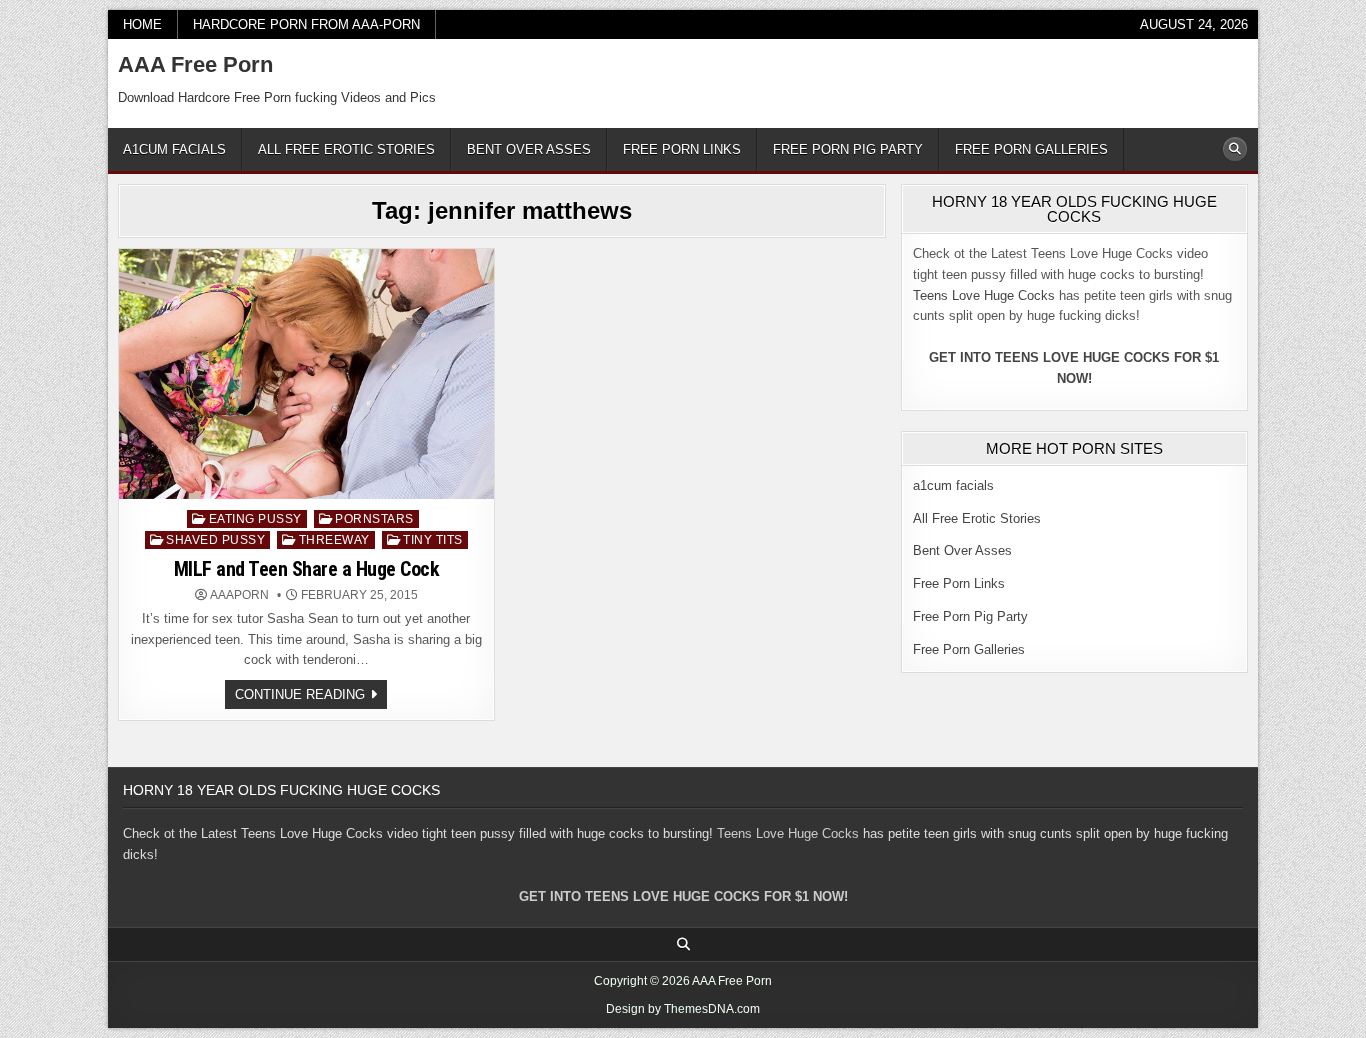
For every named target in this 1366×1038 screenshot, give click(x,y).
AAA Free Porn (195, 64)
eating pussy (255, 519)
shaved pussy (215, 540)
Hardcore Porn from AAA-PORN (306, 24)
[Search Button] (1235, 149)
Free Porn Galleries (1031, 149)
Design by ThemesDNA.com (683, 1009)
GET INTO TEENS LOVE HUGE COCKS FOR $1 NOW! (683, 896)
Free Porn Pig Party (848, 149)
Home (142, 24)
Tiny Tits (433, 540)
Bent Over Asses (529, 149)
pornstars (374, 519)
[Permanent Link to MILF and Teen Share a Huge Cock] (306, 374)
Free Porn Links (682, 149)
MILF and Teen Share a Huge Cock (307, 569)
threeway (334, 540)
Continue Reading (311, 697)
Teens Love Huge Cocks (984, 295)
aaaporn (239, 595)
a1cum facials (174, 149)
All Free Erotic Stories (346, 149)
